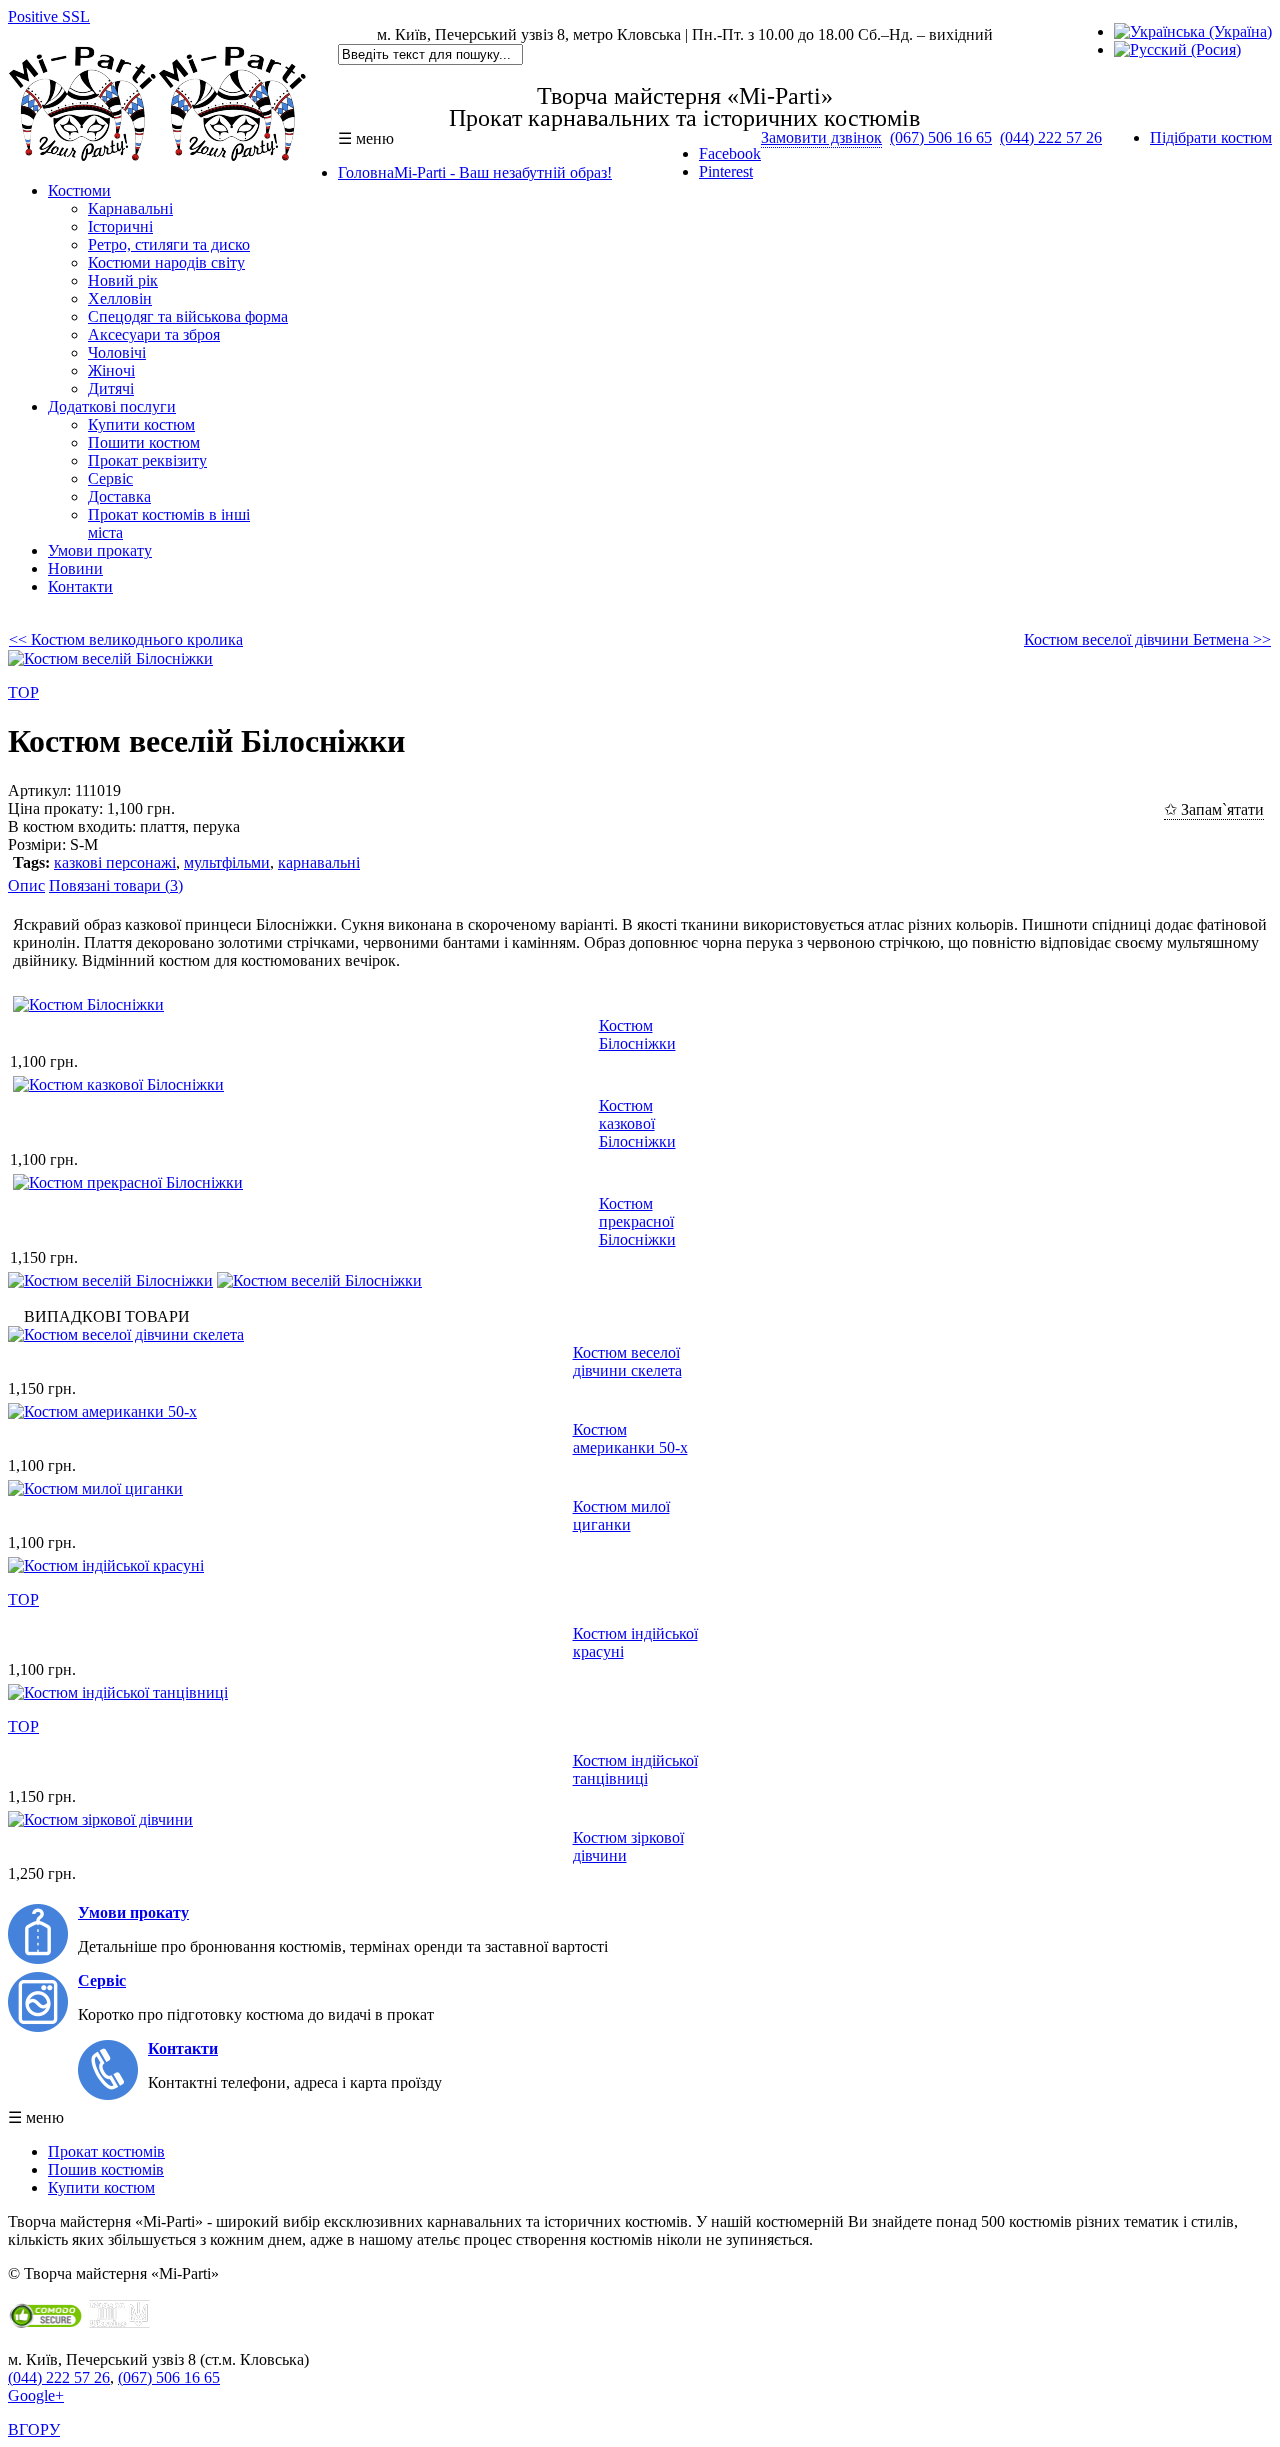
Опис (26, 885)
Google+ (36, 2395)
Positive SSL (49, 16)
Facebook (730, 153)
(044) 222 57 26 (1051, 137)
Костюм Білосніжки (637, 1034)
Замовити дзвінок (821, 137)
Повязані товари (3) (116, 885)
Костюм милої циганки (621, 1515)
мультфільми (227, 862)
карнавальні (319, 862)
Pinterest (726, 171)
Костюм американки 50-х (630, 1438)
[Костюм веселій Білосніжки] (110, 1280)
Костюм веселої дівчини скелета (627, 1361)
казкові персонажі (115, 862)
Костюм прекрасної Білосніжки (637, 1221)
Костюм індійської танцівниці (635, 1769)
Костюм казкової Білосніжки (637, 1123)
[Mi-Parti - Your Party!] (158, 156)
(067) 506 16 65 (941, 137)
